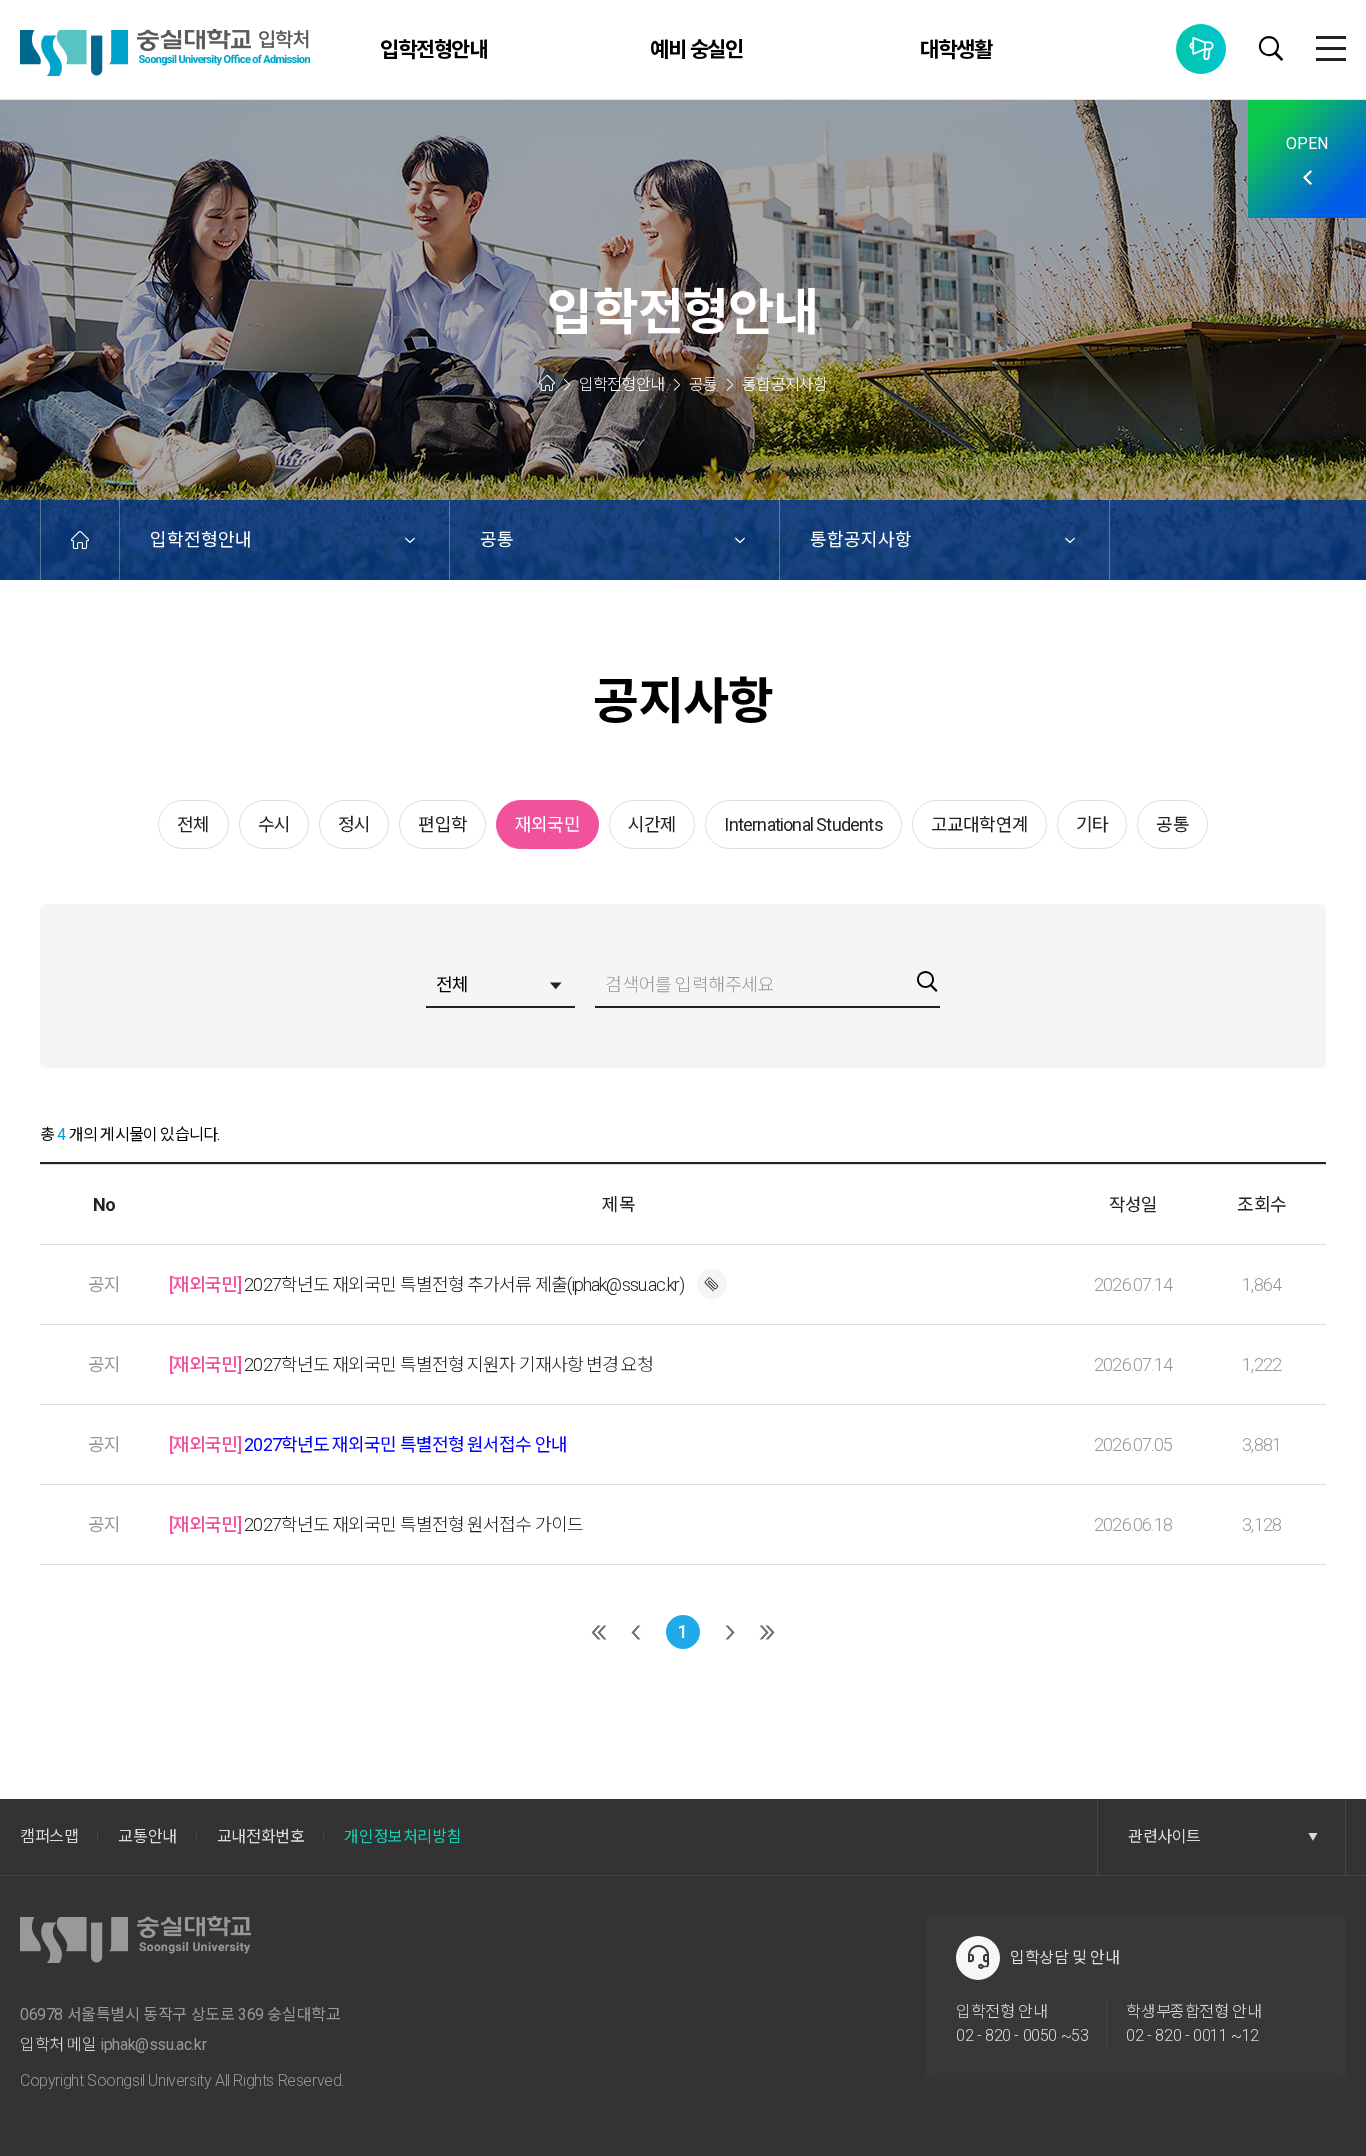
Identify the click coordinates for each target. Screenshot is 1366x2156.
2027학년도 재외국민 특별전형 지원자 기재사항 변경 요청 (411, 1364)
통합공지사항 (1201, 49)
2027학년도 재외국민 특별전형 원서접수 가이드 (376, 1524)
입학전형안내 (434, 50)
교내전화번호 (261, 1836)
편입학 (442, 824)
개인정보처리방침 (402, 1836)
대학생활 (956, 50)
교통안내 (147, 1836)
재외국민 (547, 824)
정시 (354, 824)
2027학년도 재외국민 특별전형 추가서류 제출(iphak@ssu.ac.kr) (427, 1284)
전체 (193, 824)
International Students (803, 824)
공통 (497, 539)
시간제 (652, 824)
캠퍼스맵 (49, 1836)
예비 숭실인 (697, 50)
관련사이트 (1164, 1836)
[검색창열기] (1270, 51)
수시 (274, 824)
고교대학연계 (979, 824)
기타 (1092, 824)
